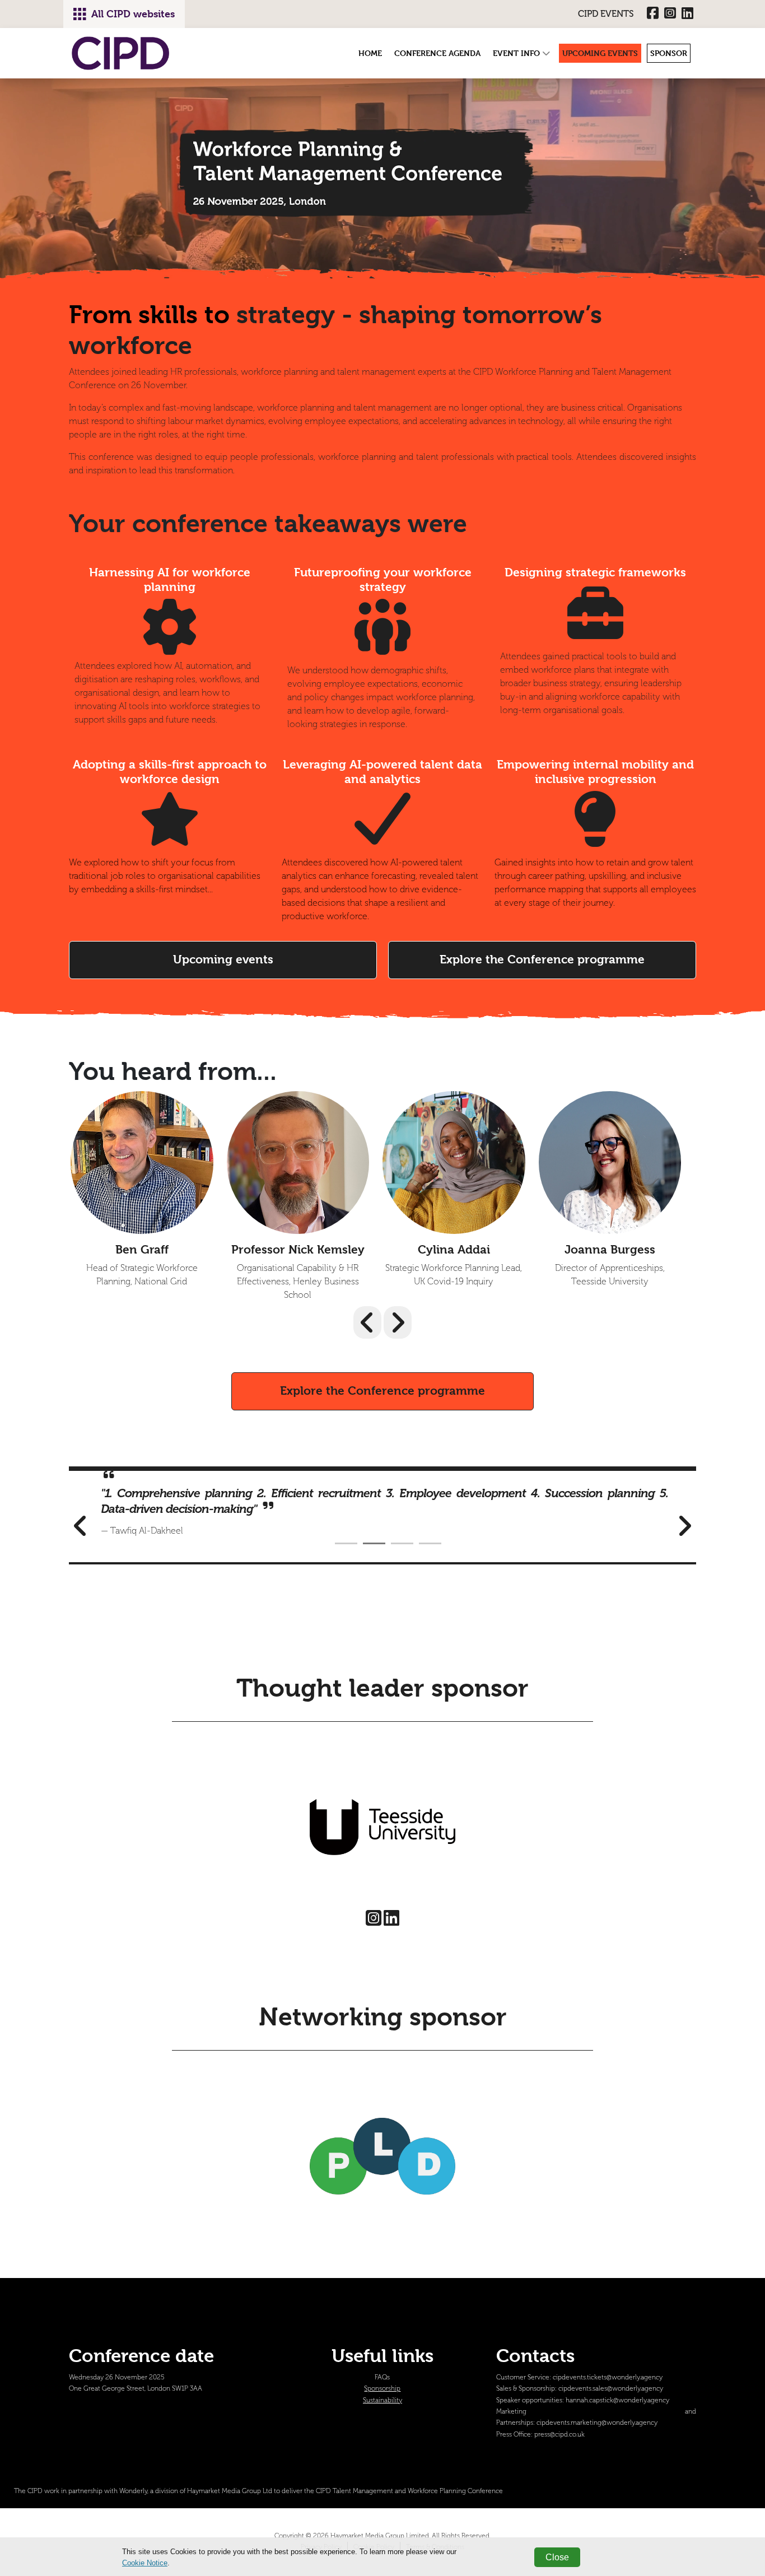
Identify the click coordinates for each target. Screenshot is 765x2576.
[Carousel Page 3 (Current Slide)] (402, 1543)
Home (370, 53)
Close (557, 2557)
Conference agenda (437, 53)
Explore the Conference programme (542, 959)
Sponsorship (382, 2389)
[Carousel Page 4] (430, 1543)
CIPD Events (606, 14)
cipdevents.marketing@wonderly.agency (597, 2423)
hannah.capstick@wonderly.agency (617, 2400)
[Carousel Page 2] (374, 1543)
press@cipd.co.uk (559, 2435)
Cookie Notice (145, 2563)
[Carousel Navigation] (382, 1322)
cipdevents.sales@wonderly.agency (611, 2389)
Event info (517, 53)
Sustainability (382, 2400)
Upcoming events (600, 53)
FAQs (382, 2377)
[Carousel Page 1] (346, 1543)
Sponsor (669, 53)
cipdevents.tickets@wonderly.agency (608, 2377)
